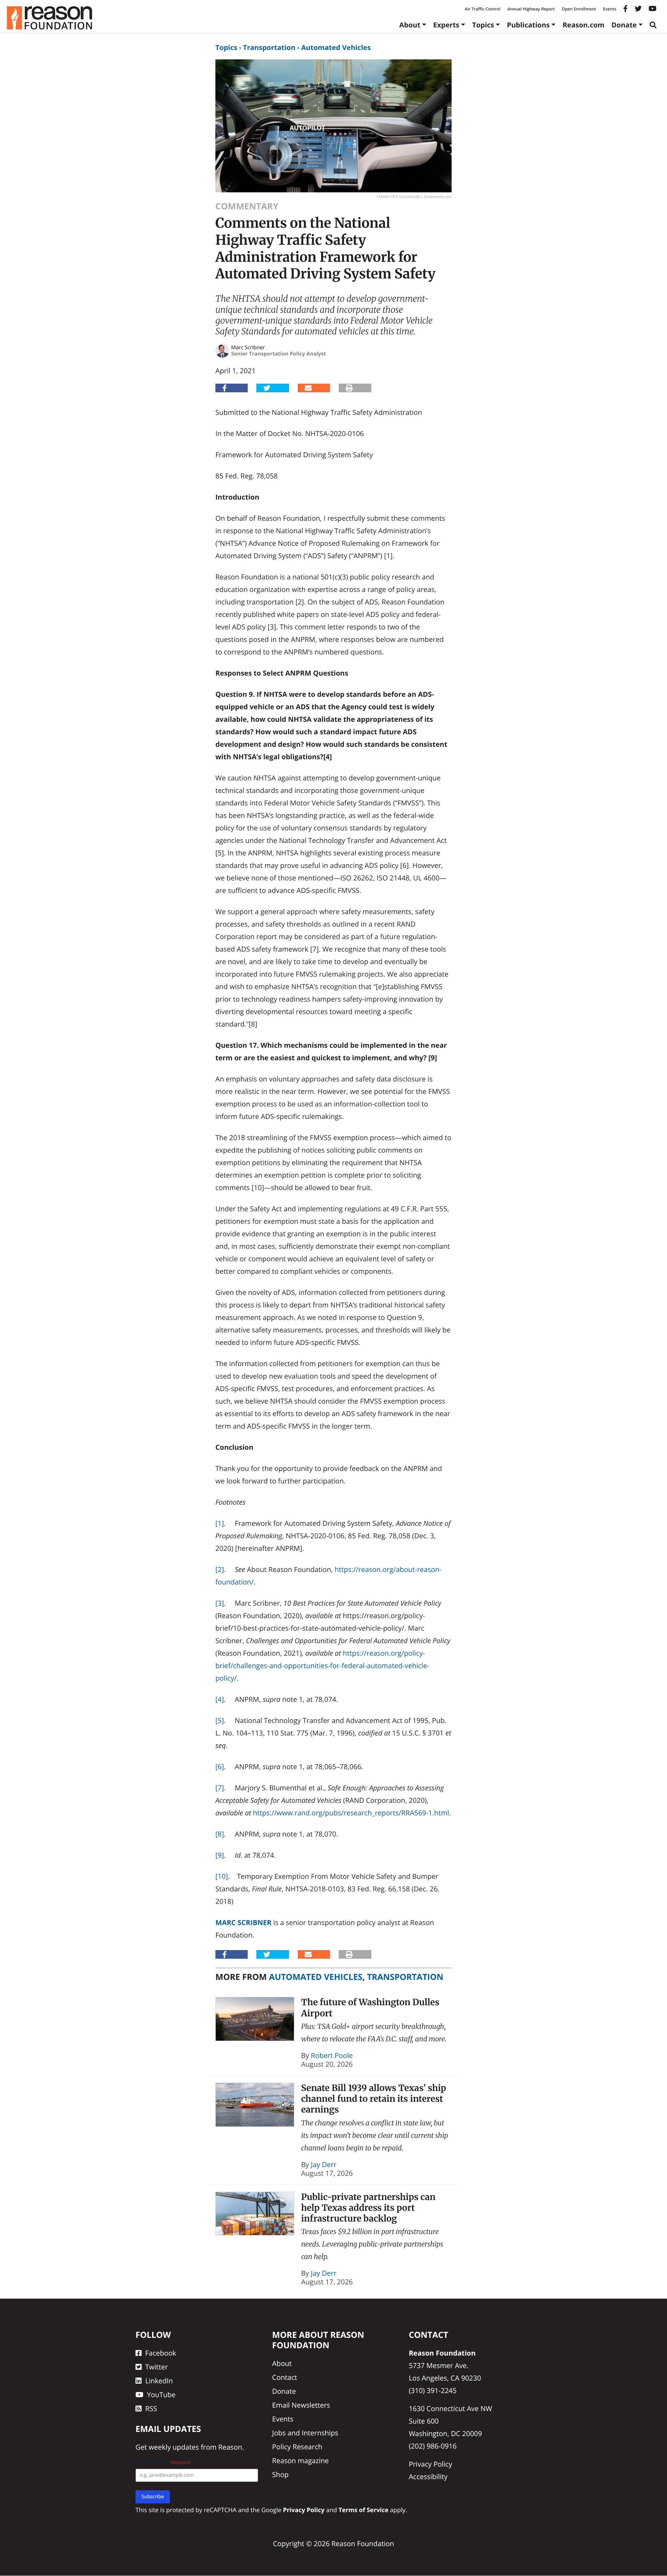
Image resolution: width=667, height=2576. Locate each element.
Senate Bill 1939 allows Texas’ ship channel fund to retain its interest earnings (374, 2099)
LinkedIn (159, 2381)
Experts (446, 25)
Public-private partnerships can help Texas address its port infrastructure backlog (368, 2208)
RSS (151, 2409)
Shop (280, 2475)
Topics (483, 25)
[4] (220, 1699)
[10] (222, 1876)
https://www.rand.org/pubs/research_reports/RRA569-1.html (351, 1813)
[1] (220, 1523)
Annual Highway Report (531, 9)
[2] (220, 1569)
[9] (220, 1855)
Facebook (161, 2353)
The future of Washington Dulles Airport (370, 2008)
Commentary (247, 206)
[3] (220, 1603)
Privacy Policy (431, 2464)
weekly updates (174, 2447)
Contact (285, 2378)
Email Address (163, 2463)
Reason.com (583, 25)
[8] (220, 1834)
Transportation (269, 47)
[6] (220, 1767)
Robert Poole (332, 2055)
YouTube (161, 2395)
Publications (528, 25)
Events (610, 9)
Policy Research (297, 2447)
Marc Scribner (243, 1922)
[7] (220, 1788)
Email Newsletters (301, 2405)
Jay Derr (324, 2164)
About (410, 25)
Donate (624, 25)
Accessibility (428, 2477)
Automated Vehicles (336, 47)
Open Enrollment (579, 9)
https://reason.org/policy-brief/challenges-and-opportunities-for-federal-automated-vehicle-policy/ (322, 1666)
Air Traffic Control (483, 9)
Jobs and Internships (305, 2433)
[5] (220, 1720)
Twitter (157, 2367)
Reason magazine (300, 2461)
